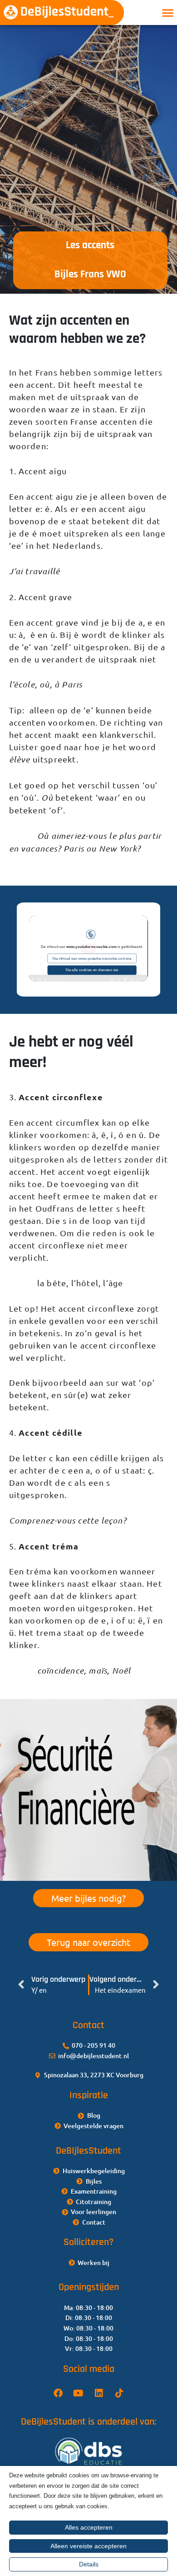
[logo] (62, 13)
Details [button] (89, 2564)
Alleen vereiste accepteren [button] (88, 2546)
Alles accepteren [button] (89, 2527)
